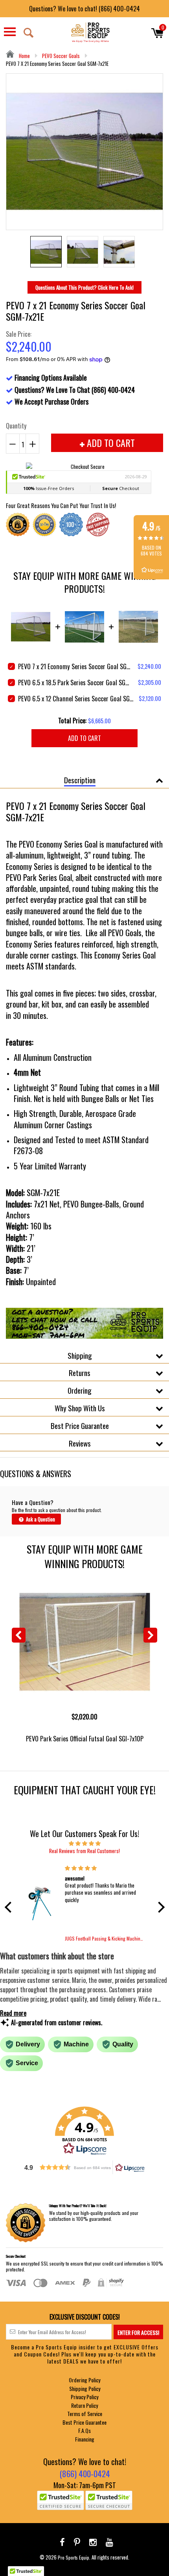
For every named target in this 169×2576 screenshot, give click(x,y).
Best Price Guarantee (80, 1425)
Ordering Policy (84, 2380)
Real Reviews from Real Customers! (84, 1851)
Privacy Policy (84, 2397)
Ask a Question (40, 1519)
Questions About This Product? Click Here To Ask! (84, 287)
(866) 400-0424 (85, 2473)
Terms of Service (85, 2414)
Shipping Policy (85, 2388)
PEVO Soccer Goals (61, 56)
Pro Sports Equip (73, 2557)
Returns (80, 1372)
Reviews (80, 1443)
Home (24, 56)
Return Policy (84, 2405)
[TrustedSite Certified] (61, 2500)
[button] (10, 1907)
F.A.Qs (84, 2430)
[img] (85, 1843)
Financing (85, 2439)
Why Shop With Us (80, 1408)
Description (80, 780)
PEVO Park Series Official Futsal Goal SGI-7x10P (85, 1738)
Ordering (80, 1390)
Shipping (80, 1355)
